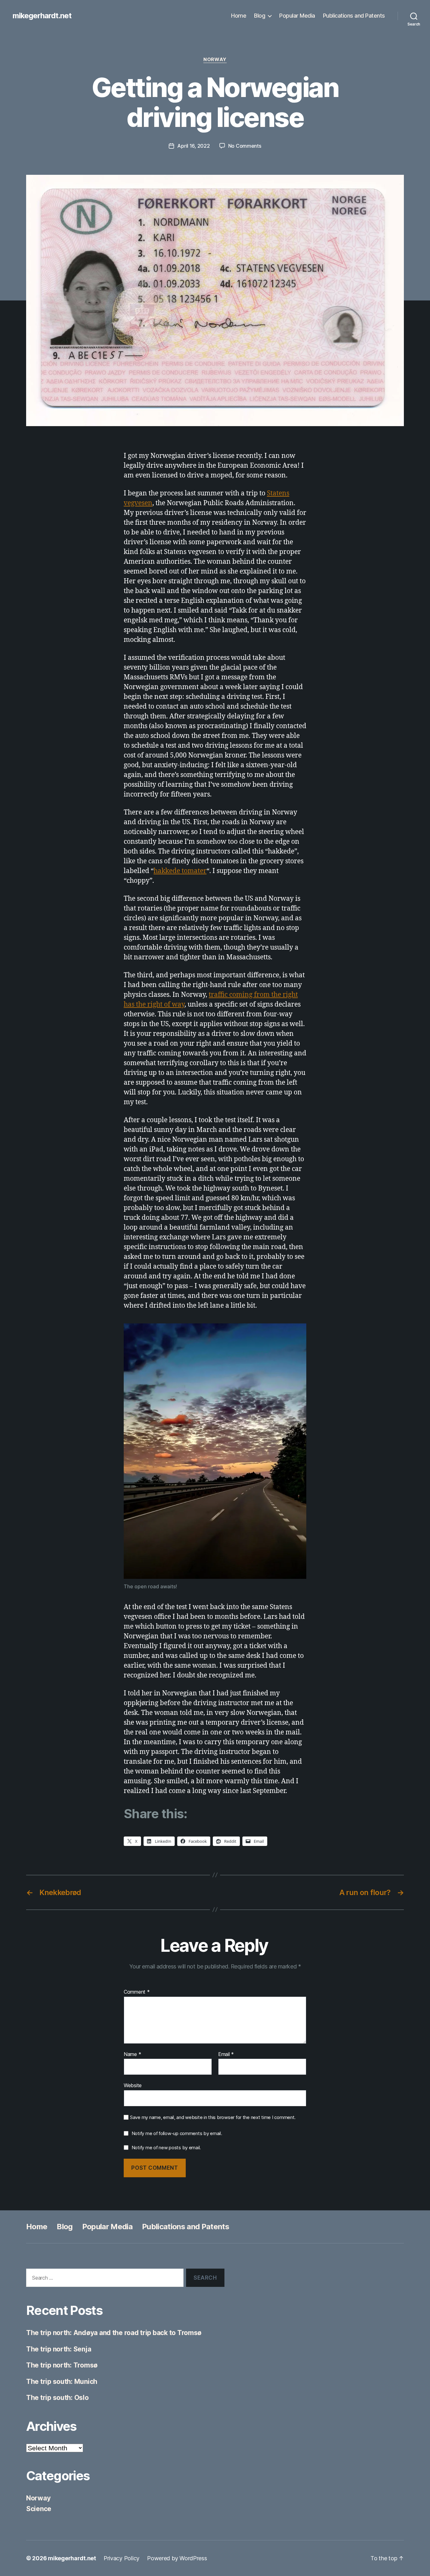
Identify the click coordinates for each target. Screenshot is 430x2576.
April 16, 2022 (193, 146)
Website (133, 2085)
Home (239, 16)
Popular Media (297, 16)
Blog (260, 16)
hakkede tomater (180, 871)
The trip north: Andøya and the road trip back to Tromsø (114, 2333)
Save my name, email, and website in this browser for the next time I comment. (213, 2117)
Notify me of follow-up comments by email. (177, 2133)
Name (132, 2054)
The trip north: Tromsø (62, 2365)
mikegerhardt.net (42, 16)
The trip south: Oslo (57, 2398)
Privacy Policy (122, 2558)
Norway (215, 60)
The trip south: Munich (62, 2382)
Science (39, 2509)
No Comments (245, 146)
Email (226, 2054)
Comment (137, 1992)
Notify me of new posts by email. (166, 2148)
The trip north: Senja (59, 2349)
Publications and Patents (354, 16)
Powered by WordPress (177, 2558)
